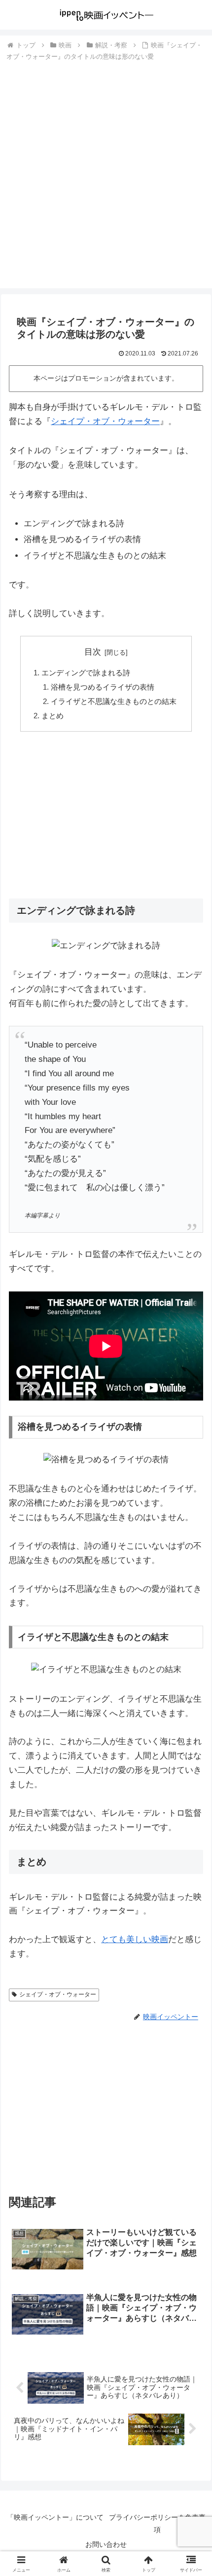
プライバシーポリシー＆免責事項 (157, 2523)
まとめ (53, 716)
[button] (192, 1737)
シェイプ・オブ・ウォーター (105, 421)
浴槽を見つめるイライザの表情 (103, 687)
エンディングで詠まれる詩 (86, 673)
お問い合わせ (106, 2544)
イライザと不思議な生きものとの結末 (114, 701)
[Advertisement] (106, 174)
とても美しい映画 (135, 1939)
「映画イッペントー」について (55, 2517)
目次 (93, 652)
